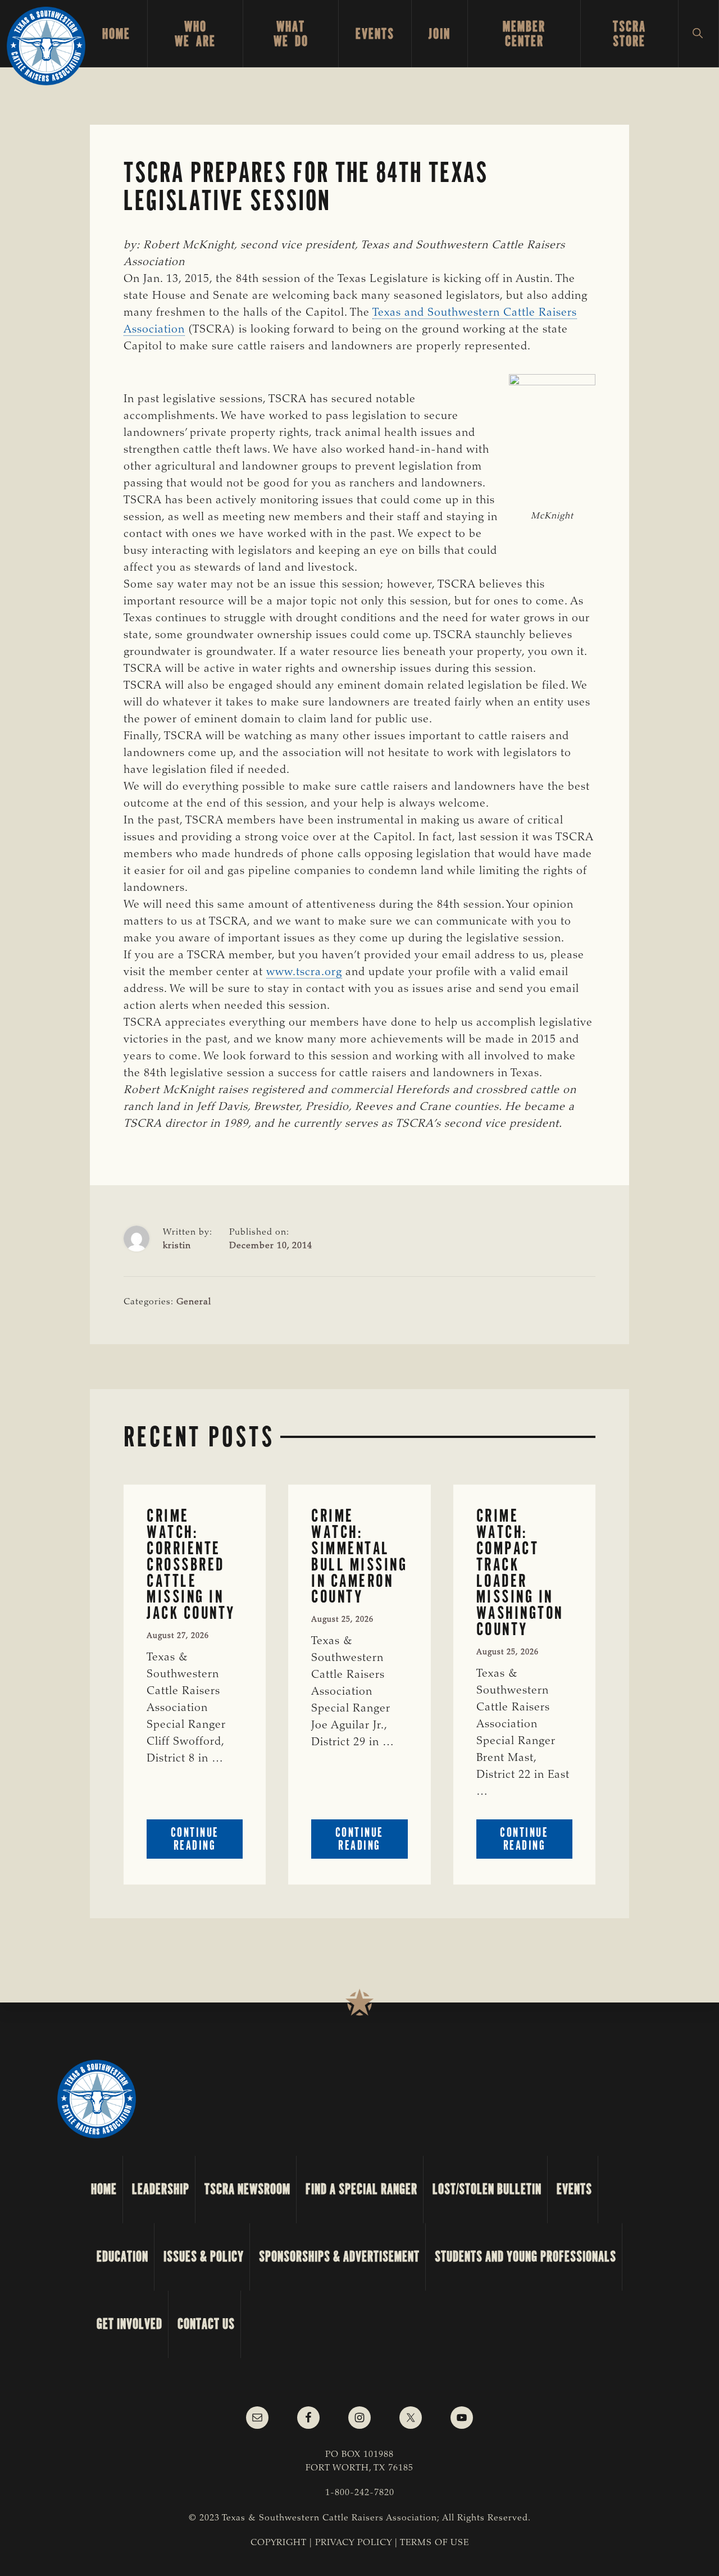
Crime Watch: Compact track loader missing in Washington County (520, 1572)
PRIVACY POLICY (354, 2543)
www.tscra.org (304, 972)
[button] (698, 34)
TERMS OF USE (434, 2543)
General (194, 1302)
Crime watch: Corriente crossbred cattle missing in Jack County (191, 1564)
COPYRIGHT (279, 2543)
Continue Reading (207, 1842)
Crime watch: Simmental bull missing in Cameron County (359, 1556)
